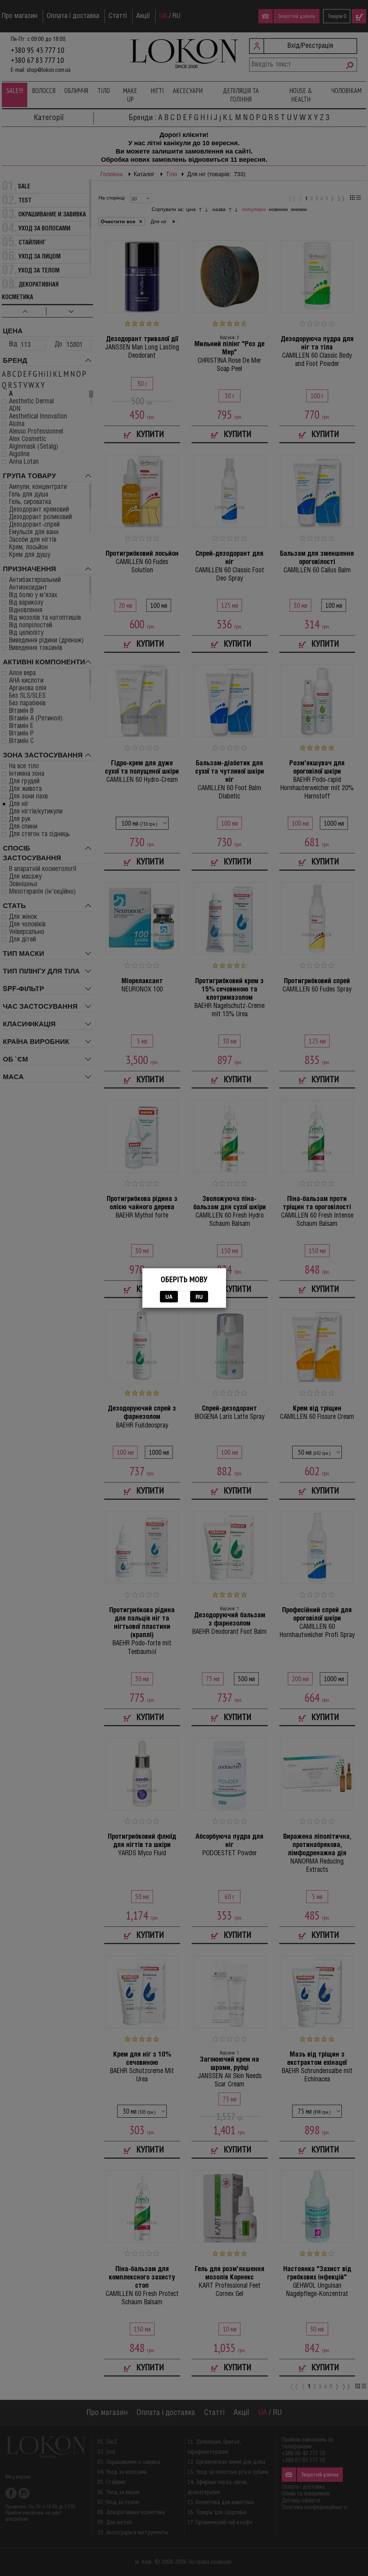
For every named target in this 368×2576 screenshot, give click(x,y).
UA (169, 1297)
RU (199, 1297)
